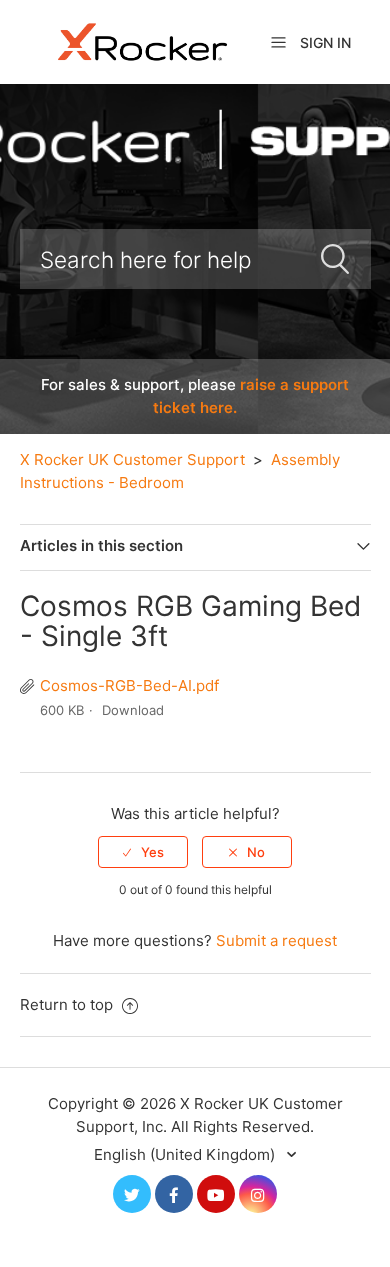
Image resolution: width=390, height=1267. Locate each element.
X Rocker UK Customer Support (132, 459)
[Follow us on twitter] (132, 1194)
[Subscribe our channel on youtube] (216, 1194)
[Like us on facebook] (174, 1194)
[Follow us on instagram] (258, 1194)
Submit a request (276, 940)
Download (133, 710)
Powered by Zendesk (305, 1249)
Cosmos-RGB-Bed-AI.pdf (129, 685)
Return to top (68, 1004)
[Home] (143, 40)
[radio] (143, 852)
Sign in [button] (325, 42)
